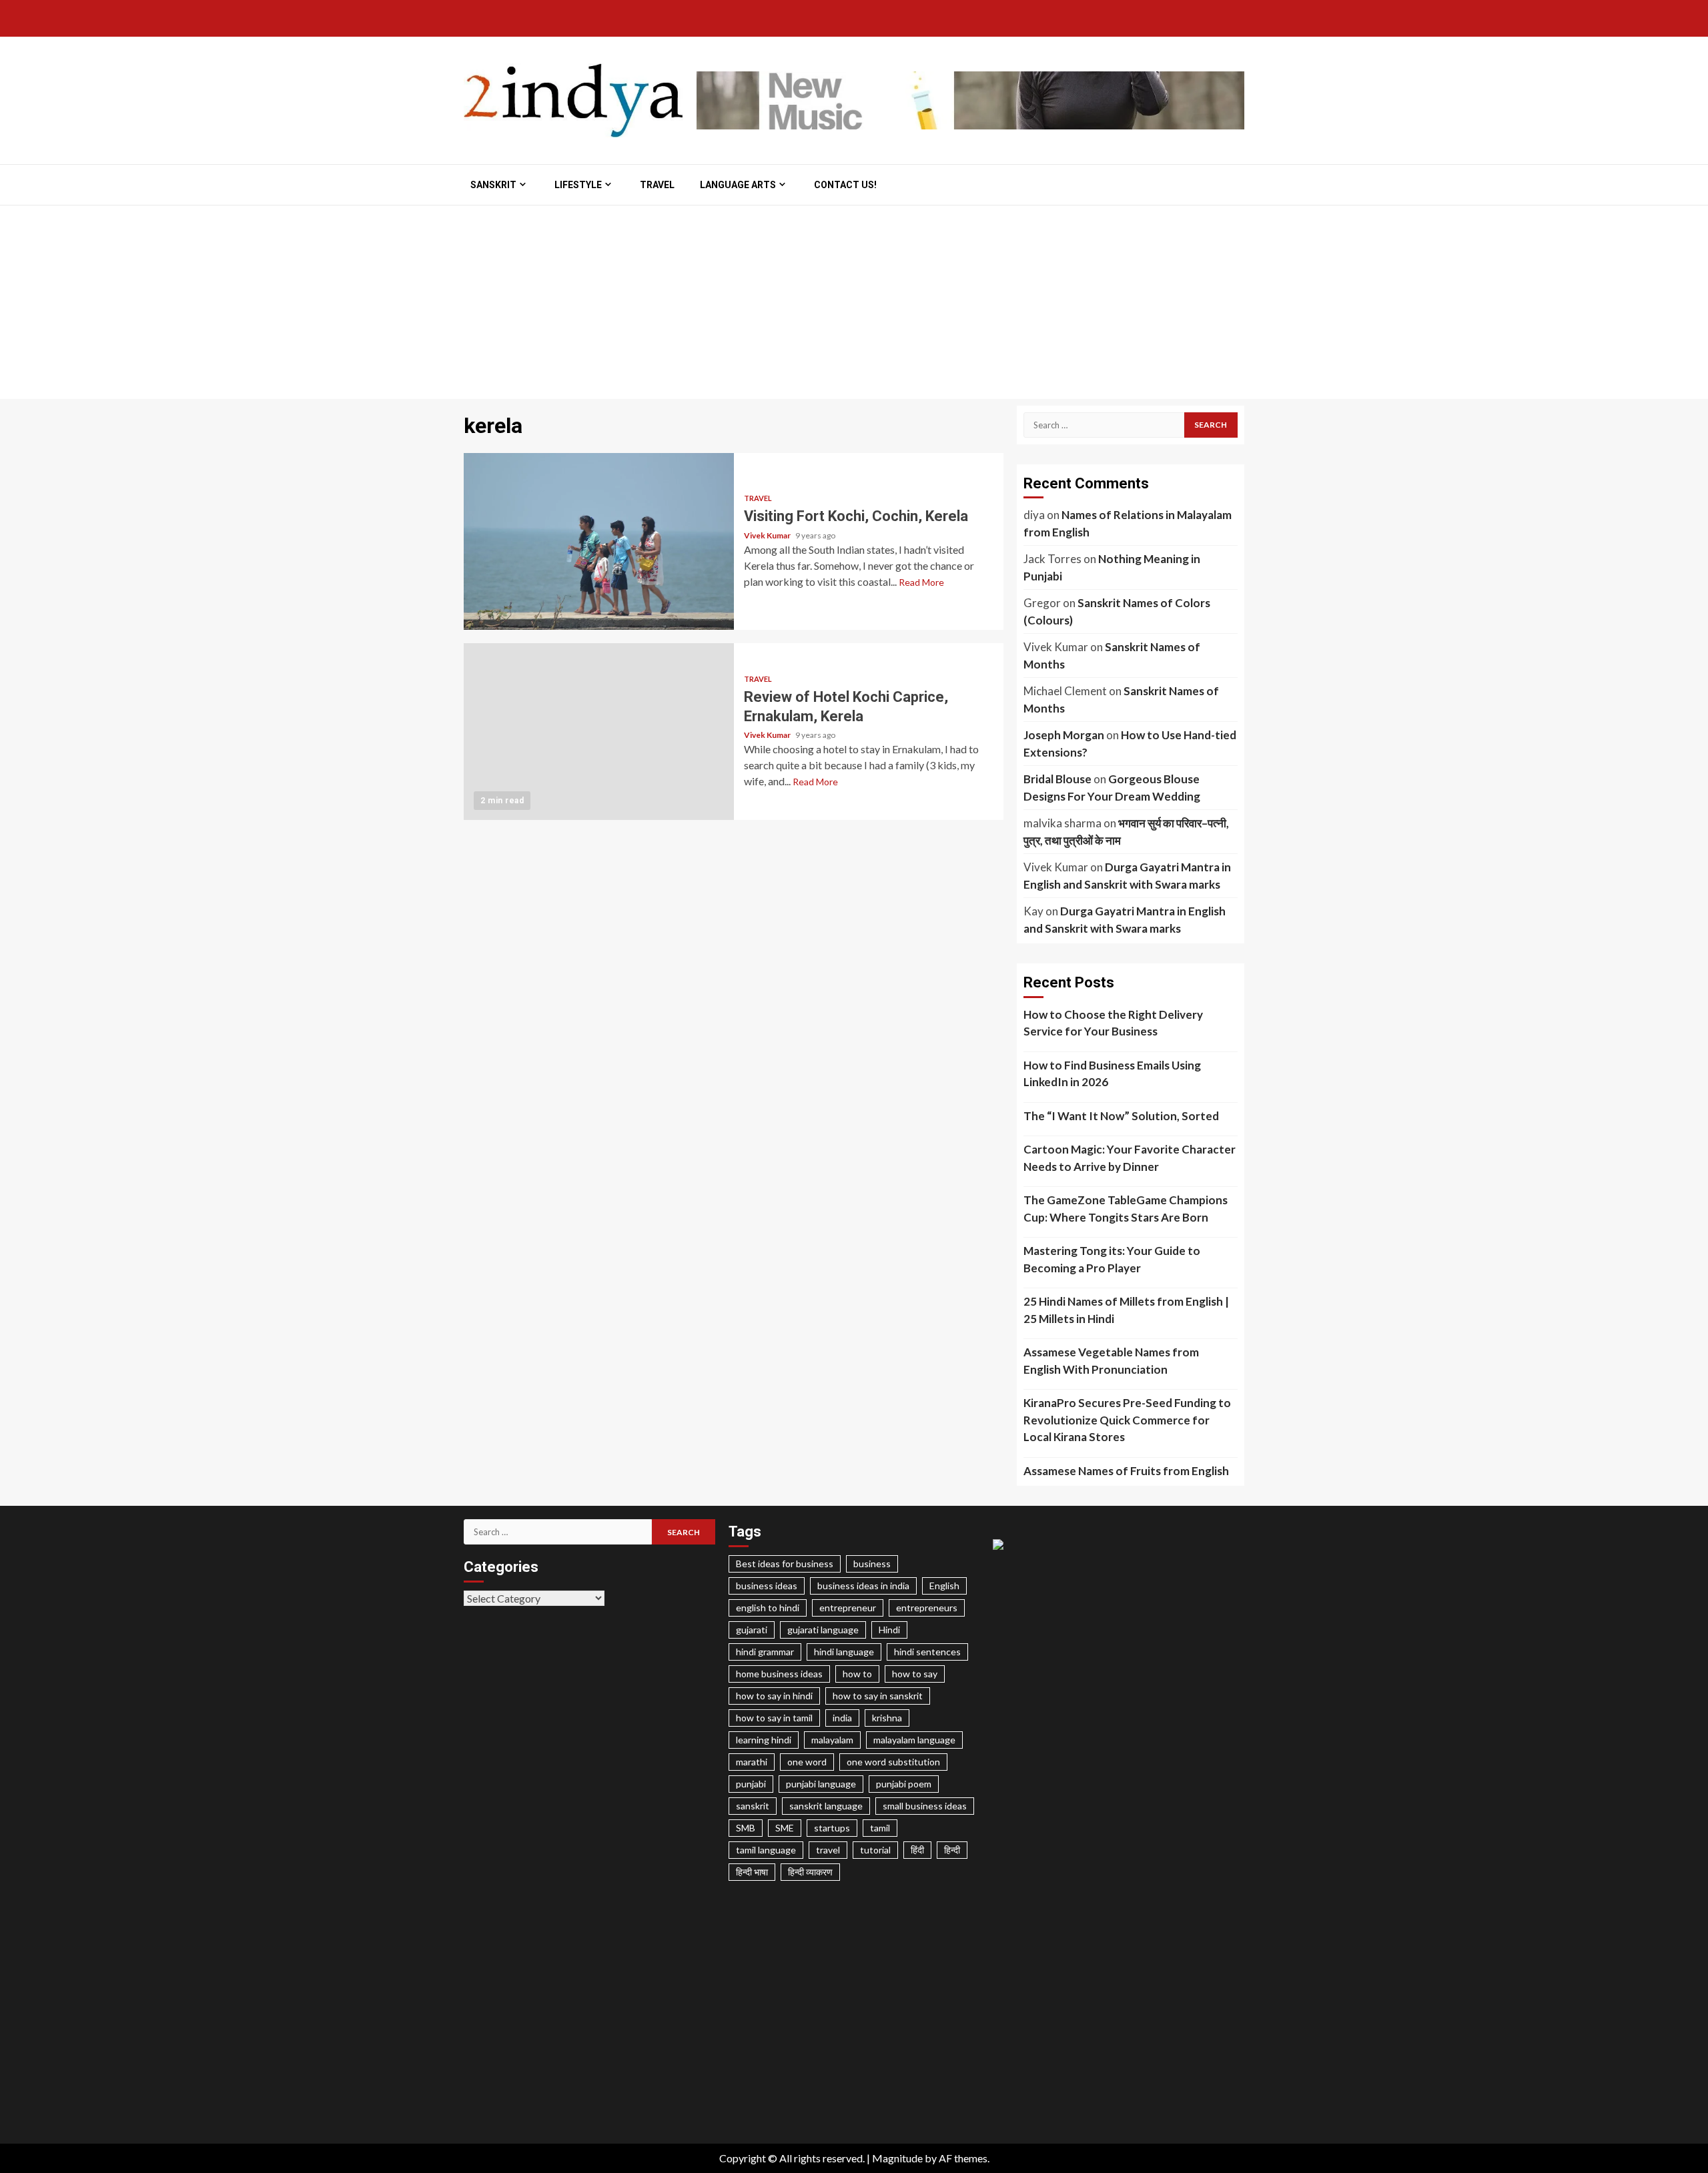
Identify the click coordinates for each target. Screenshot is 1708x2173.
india (842, 1718)
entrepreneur (848, 1608)
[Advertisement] (854, 306)
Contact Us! (845, 185)
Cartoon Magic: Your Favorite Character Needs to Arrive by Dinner (1130, 1158)
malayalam (832, 1740)
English (944, 1586)
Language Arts (738, 185)
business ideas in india (863, 1586)
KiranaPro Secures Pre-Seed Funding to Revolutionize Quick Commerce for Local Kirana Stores (1127, 1420)
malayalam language (914, 1740)
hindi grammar (765, 1652)
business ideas (767, 1586)
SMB (746, 1828)
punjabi (751, 1784)
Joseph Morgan (1064, 735)
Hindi (889, 1630)
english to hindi (768, 1608)
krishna (887, 1718)
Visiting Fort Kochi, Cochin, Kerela (599, 541)
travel (828, 1850)
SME (785, 1828)
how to (857, 1674)
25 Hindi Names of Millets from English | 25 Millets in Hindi (1126, 1310)
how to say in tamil (774, 1718)
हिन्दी (952, 1850)
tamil (880, 1828)
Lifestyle (578, 185)
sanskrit (753, 1806)
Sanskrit (493, 185)
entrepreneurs (927, 1608)
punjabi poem (904, 1784)
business (872, 1564)
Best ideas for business (785, 1564)
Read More (921, 582)
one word (807, 1762)
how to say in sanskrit (878, 1696)
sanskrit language (826, 1806)
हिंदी (917, 1850)
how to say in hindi (774, 1696)
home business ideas (779, 1674)
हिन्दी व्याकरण (810, 1872)
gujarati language (823, 1630)
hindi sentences (927, 1652)
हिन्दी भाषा (752, 1872)
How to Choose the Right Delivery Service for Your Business (1113, 1023)
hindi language (844, 1652)
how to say (915, 1674)
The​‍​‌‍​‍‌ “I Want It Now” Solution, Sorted (1121, 1116)
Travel (657, 185)
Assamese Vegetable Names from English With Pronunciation (1111, 1361)
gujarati (752, 1630)
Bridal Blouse (1057, 779)
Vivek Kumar (768, 535)
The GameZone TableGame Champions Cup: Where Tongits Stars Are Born (1126, 1209)
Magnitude (897, 2158)
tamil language (766, 1850)
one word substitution (893, 1762)
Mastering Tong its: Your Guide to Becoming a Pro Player (1112, 1259)
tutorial (875, 1850)
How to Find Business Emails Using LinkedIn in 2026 (1112, 1074)
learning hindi (764, 1740)
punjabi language (821, 1784)
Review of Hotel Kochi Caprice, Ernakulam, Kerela (599, 732)
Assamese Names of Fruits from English (1126, 1471)
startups (832, 1828)
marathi (752, 1762)
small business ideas (925, 1806)
